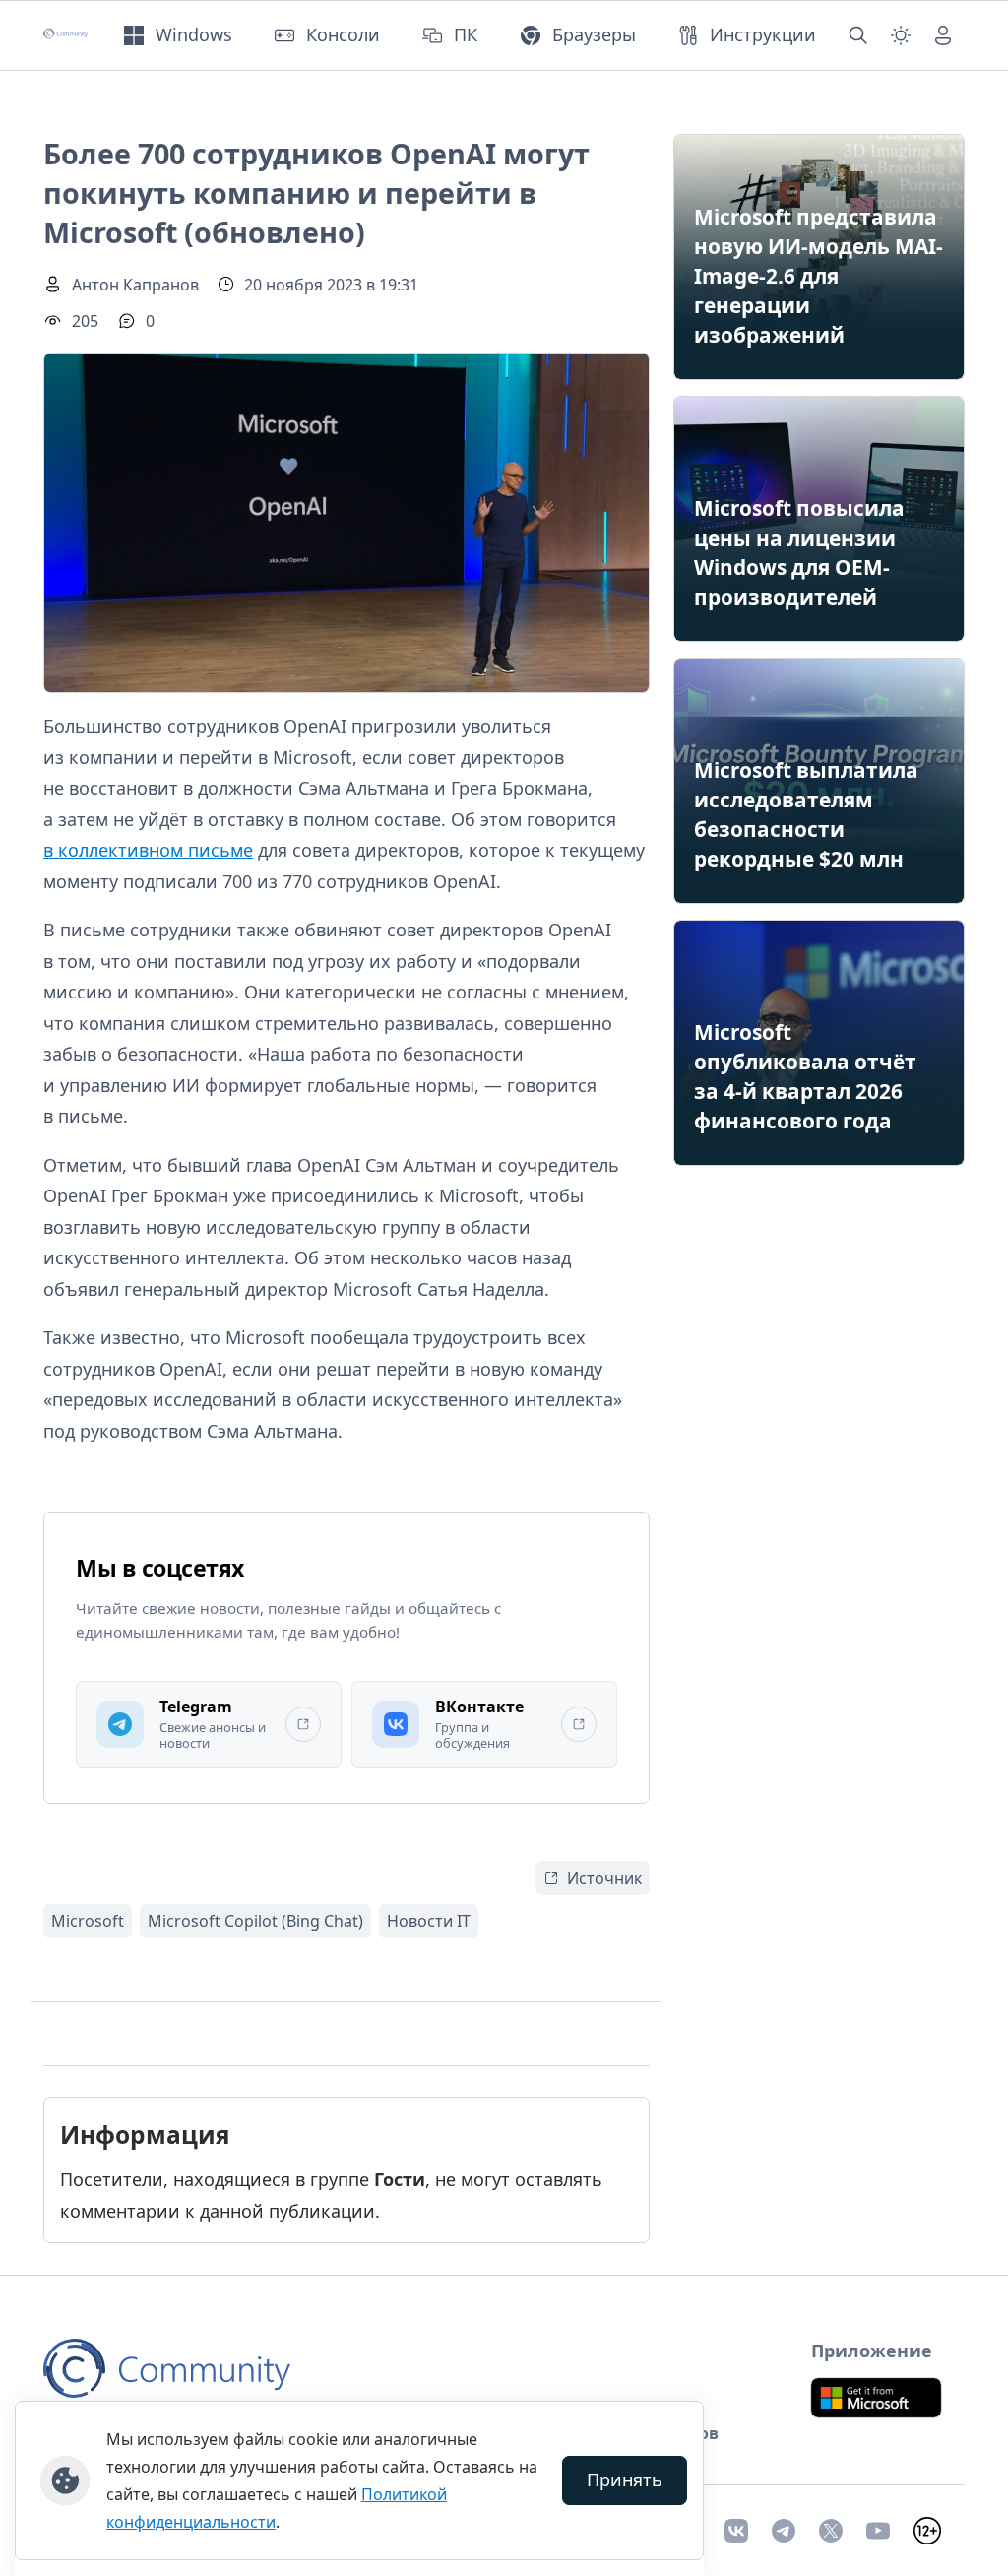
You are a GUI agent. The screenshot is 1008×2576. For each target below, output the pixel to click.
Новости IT (429, 1921)
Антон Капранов (135, 285)
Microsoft (88, 1921)
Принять (625, 2479)
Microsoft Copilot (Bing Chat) (255, 1921)
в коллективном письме (148, 850)
